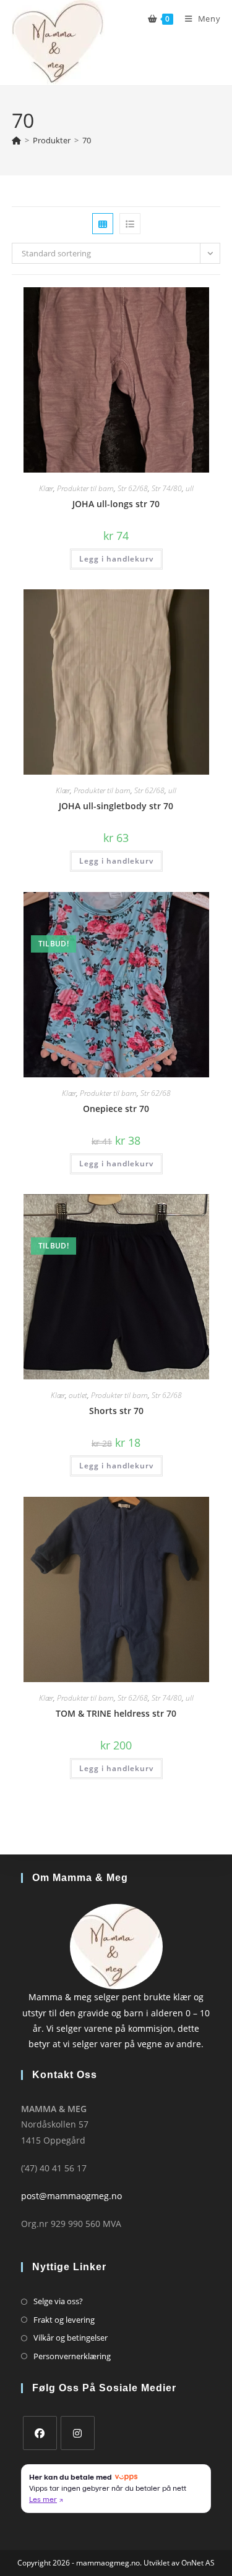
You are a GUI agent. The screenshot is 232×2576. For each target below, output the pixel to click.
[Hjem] (16, 140)
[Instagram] (78, 2433)
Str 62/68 (133, 488)
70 (87, 140)
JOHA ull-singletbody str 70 (116, 806)
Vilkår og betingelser (71, 2338)
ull (190, 488)
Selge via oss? (58, 2301)
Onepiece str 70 (116, 1109)
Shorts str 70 (116, 1411)
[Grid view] (103, 224)
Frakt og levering (64, 2320)
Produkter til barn (85, 488)
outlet (78, 1395)
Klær (46, 488)
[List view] (130, 224)
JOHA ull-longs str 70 (116, 504)
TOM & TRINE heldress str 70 (116, 1713)
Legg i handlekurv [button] (116, 559)
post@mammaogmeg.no (71, 2196)
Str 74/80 (167, 488)
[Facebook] (40, 2433)
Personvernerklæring (72, 2356)
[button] (173, 301)
